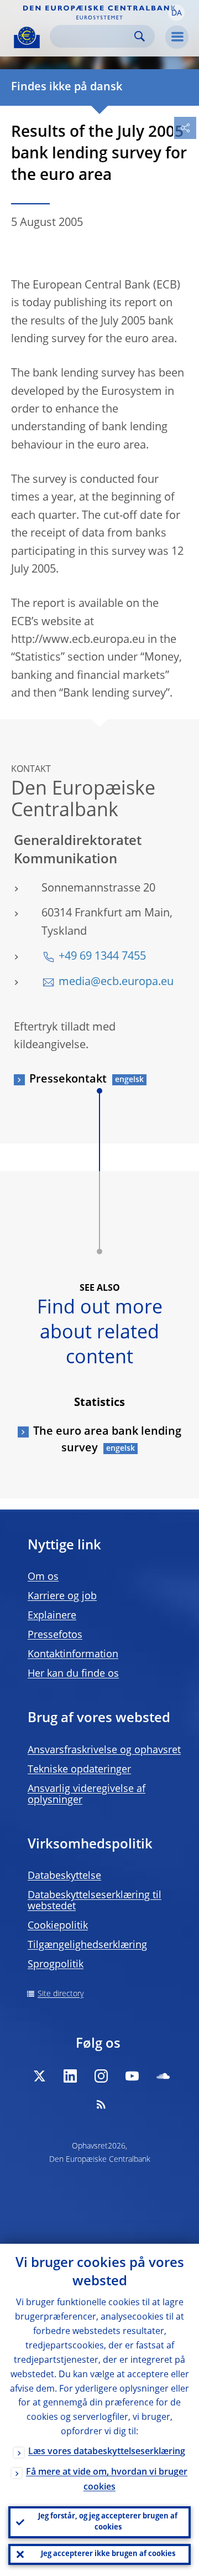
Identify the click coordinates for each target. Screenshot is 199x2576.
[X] (39, 2076)
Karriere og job (62, 1596)
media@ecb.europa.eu (116, 982)
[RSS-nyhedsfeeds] (101, 2104)
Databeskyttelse (64, 1876)
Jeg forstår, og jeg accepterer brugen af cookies (108, 2522)
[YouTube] (132, 2076)
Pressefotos (55, 1635)
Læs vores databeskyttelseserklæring (107, 2452)
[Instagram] (101, 2076)
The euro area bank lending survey (107, 1440)
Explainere (52, 1616)
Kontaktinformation (73, 1655)
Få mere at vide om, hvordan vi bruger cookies (107, 2480)
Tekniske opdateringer (79, 1770)
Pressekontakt (68, 1080)
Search (140, 36)
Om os (43, 1577)
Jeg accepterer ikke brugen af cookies (108, 2554)
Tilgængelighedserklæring (87, 1945)
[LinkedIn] (70, 2076)
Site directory (61, 1994)
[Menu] (177, 37)
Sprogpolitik (56, 1965)
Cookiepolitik (58, 1926)
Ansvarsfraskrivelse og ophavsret (104, 1750)
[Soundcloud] (163, 2076)
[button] (176, 13)
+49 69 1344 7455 (102, 957)
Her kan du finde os (73, 1674)
